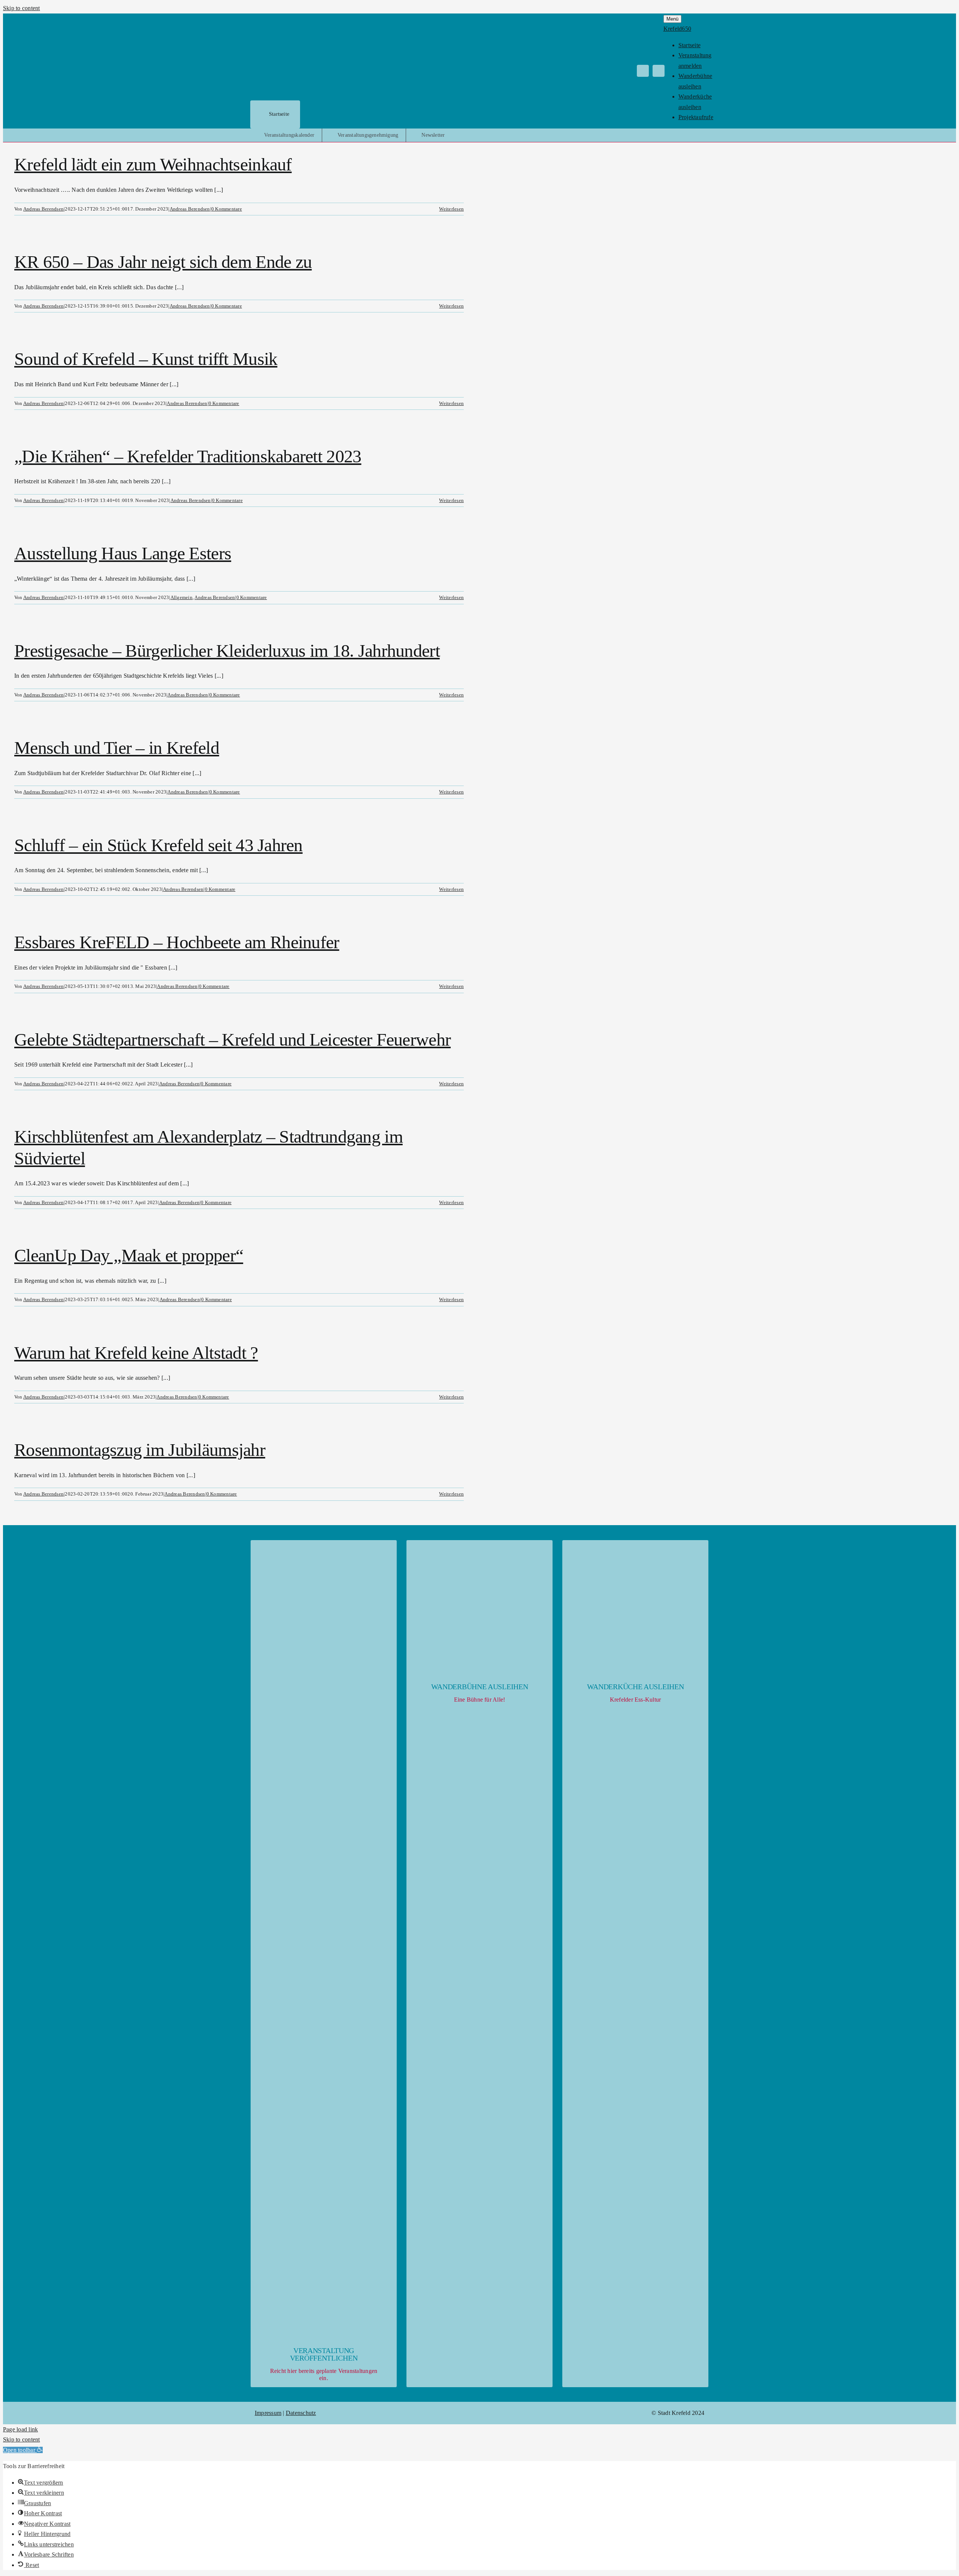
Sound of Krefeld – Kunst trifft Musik (146, 359)
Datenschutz (301, 2413)
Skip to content (22, 8)
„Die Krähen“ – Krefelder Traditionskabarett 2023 (188, 456)
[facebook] (643, 71)
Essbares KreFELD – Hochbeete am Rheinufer (177, 942)
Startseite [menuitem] (689, 45)
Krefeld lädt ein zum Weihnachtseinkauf (153, 164)
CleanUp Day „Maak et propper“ (129, 1255)
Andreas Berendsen (43, 209)
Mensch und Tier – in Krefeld (117, 748)
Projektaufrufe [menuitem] (696, 117)
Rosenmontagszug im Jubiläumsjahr (140, 1450)
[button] (23, 2450)
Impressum (268, 2413)
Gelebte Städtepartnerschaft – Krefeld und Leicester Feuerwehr (232, 1039)
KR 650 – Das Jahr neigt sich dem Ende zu (163, 262)
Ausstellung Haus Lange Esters (123, 553)
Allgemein (181, 597)
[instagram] (659, 71)
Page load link (20, 2429)
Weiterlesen (451, 209)
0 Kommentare (227, 209)
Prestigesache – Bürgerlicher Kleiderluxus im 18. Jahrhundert (227, 651)
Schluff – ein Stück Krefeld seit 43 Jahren (158, 845)
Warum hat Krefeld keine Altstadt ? (136, 1353)
